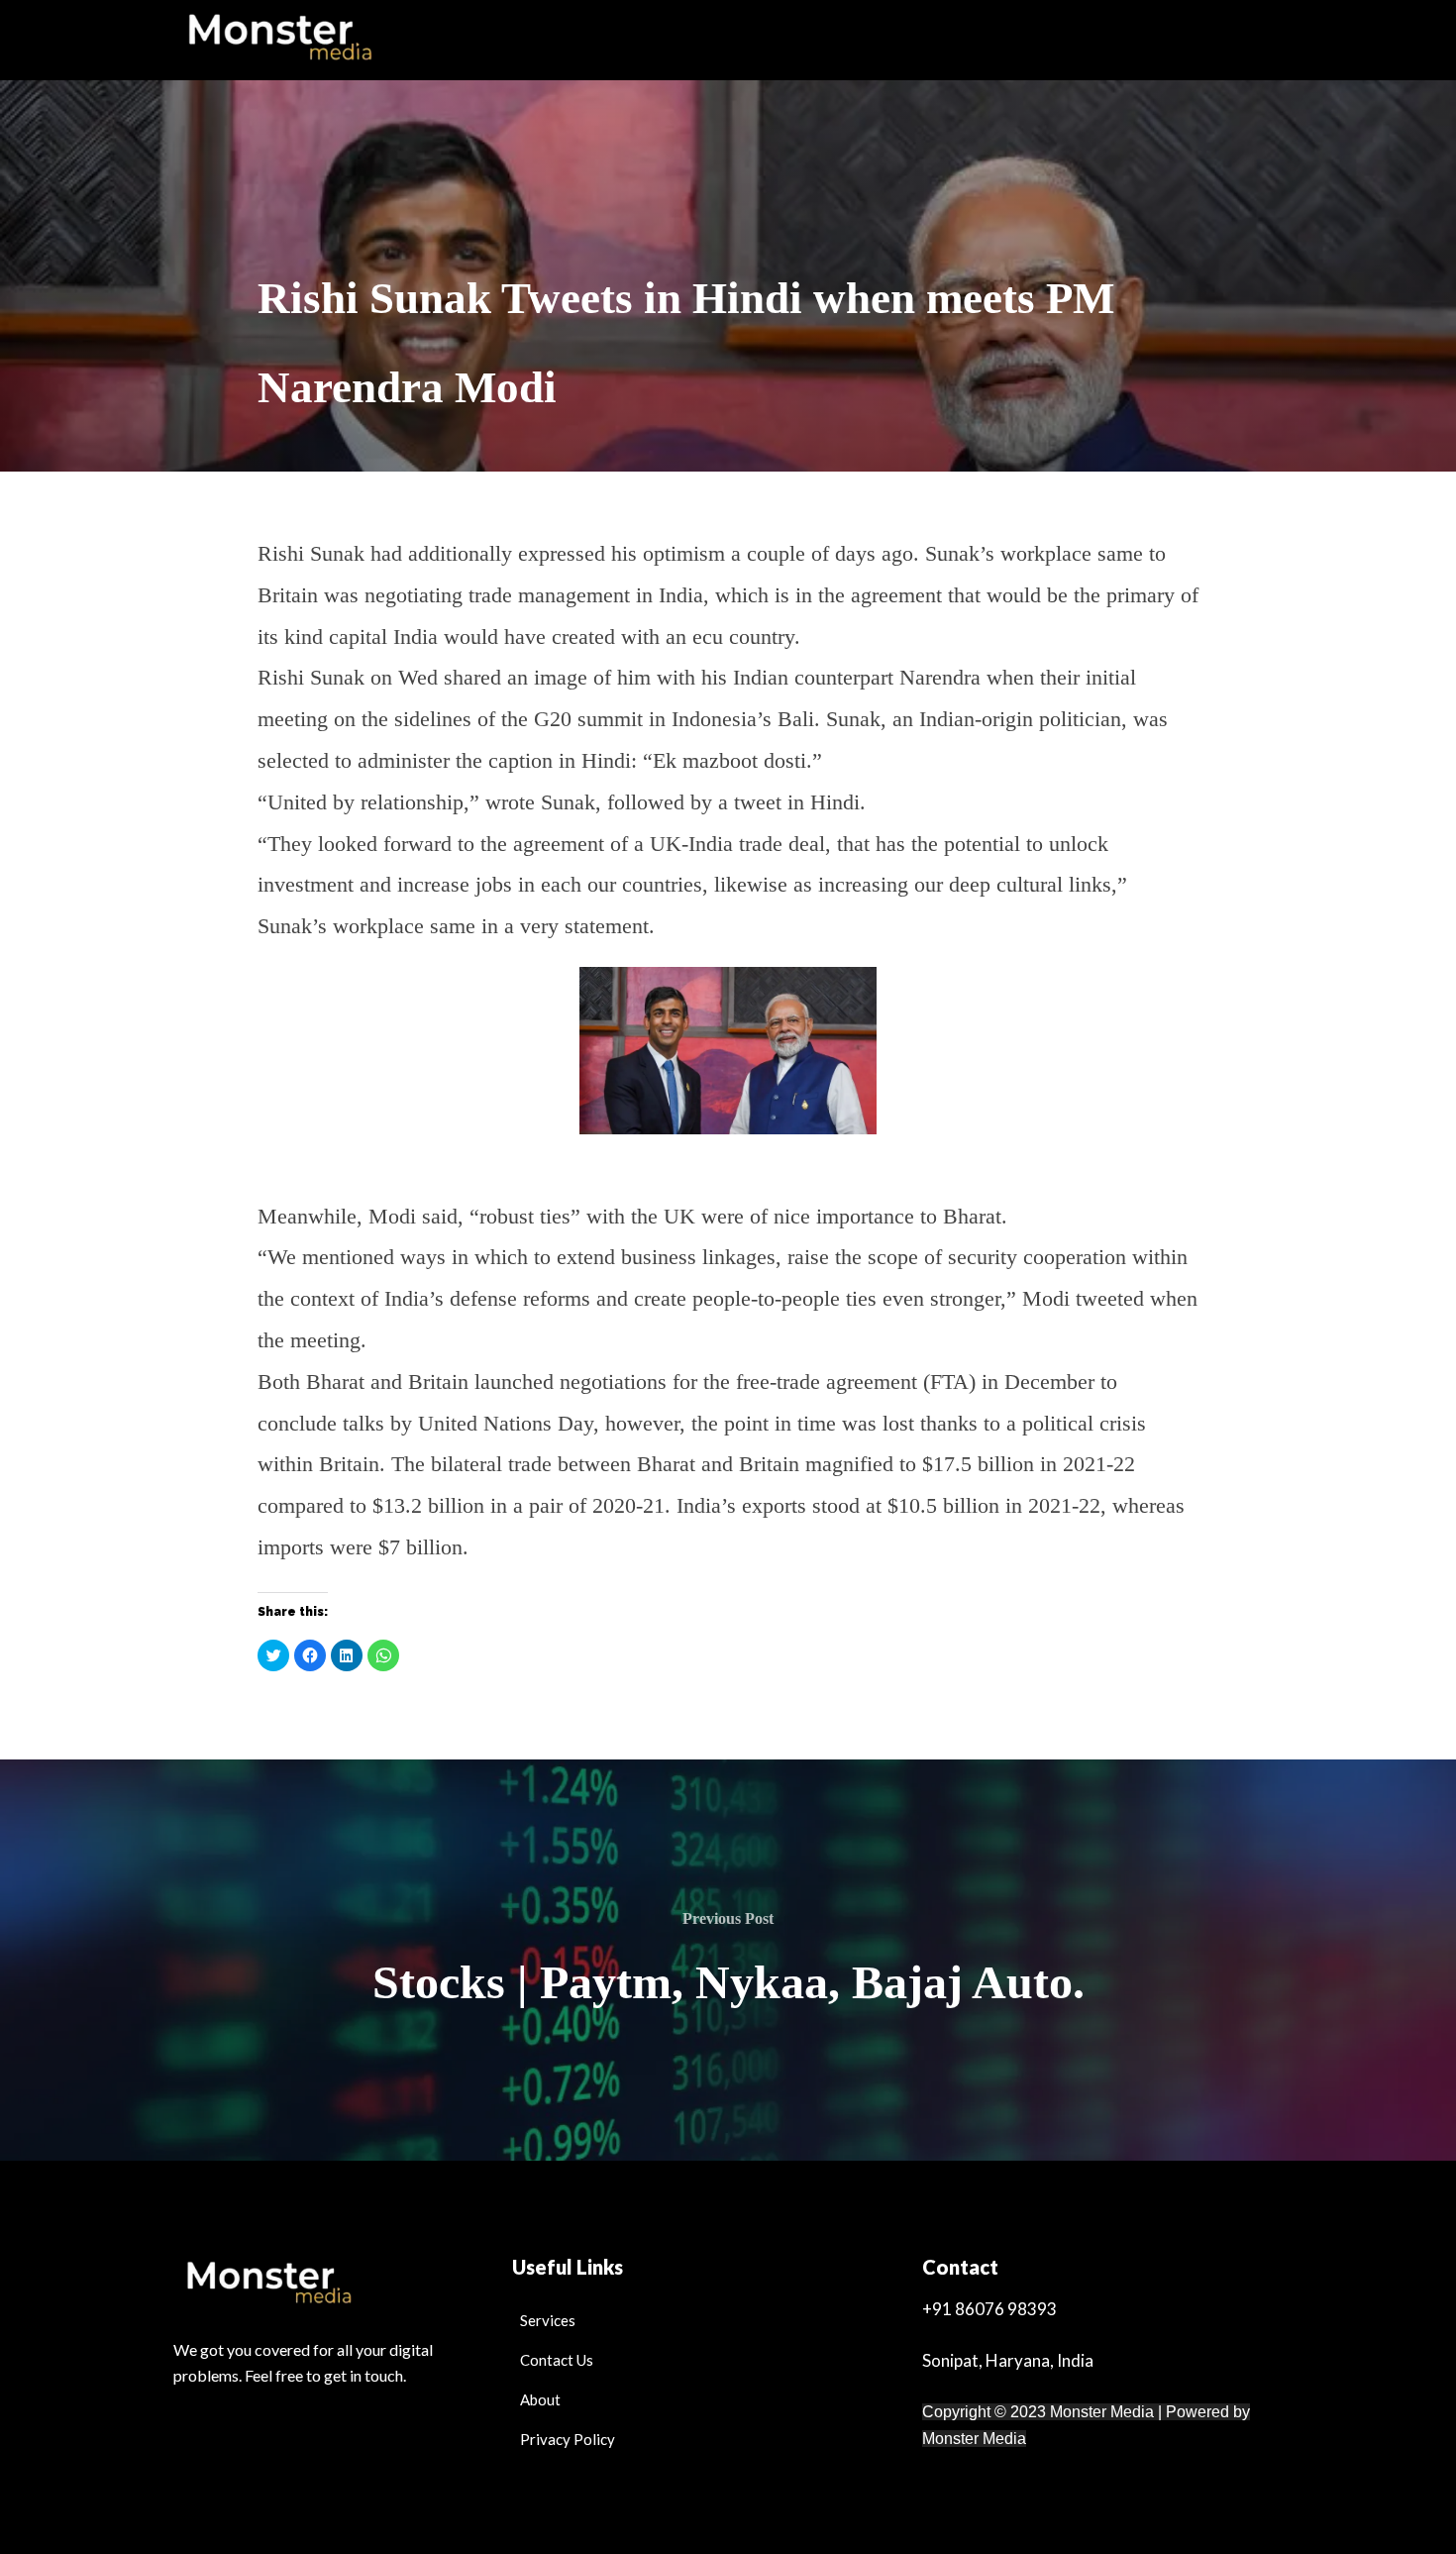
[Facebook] (231, 2458)
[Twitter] (288, 2458)
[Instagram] (344, 2458)
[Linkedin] (400, 2458)
